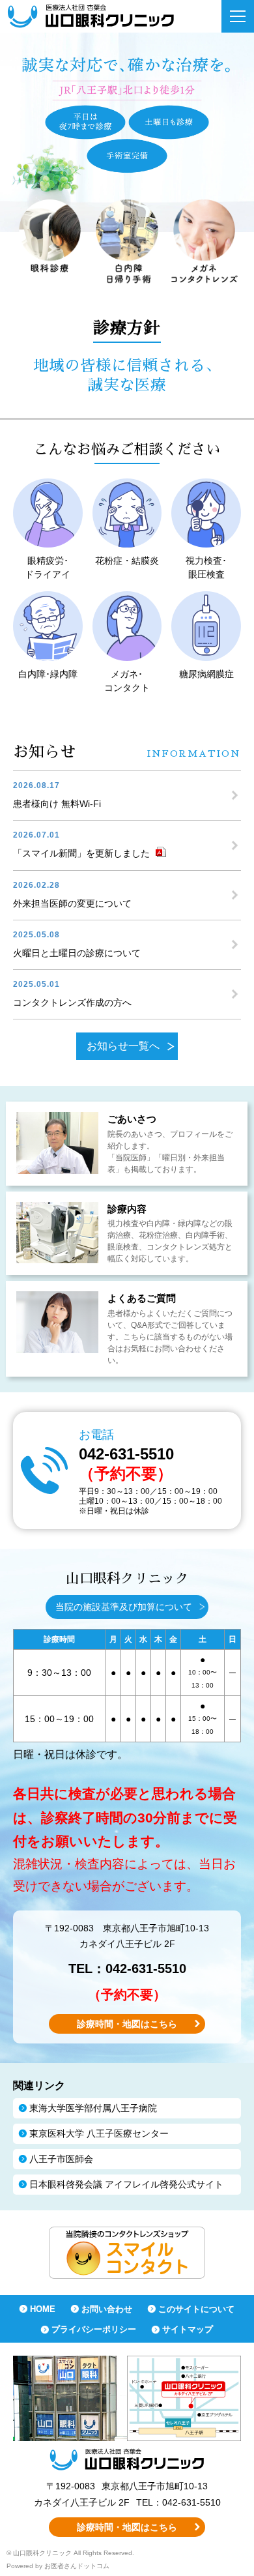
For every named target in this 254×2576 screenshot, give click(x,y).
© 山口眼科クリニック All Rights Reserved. (70, 2553)
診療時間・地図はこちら (127, 2024)
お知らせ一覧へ (123, 1046)
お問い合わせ (107, 2309)
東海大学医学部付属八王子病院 (93, 2108)
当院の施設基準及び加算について (124, 1607)
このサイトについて (196, 2309)
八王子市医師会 (61, 2159)
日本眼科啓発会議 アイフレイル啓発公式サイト (126, 2184)
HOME (43, 2309)
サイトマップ (188, 2329)
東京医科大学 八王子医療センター (99, 2133)
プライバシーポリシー (94, 2329)
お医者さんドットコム (77, 2566)
